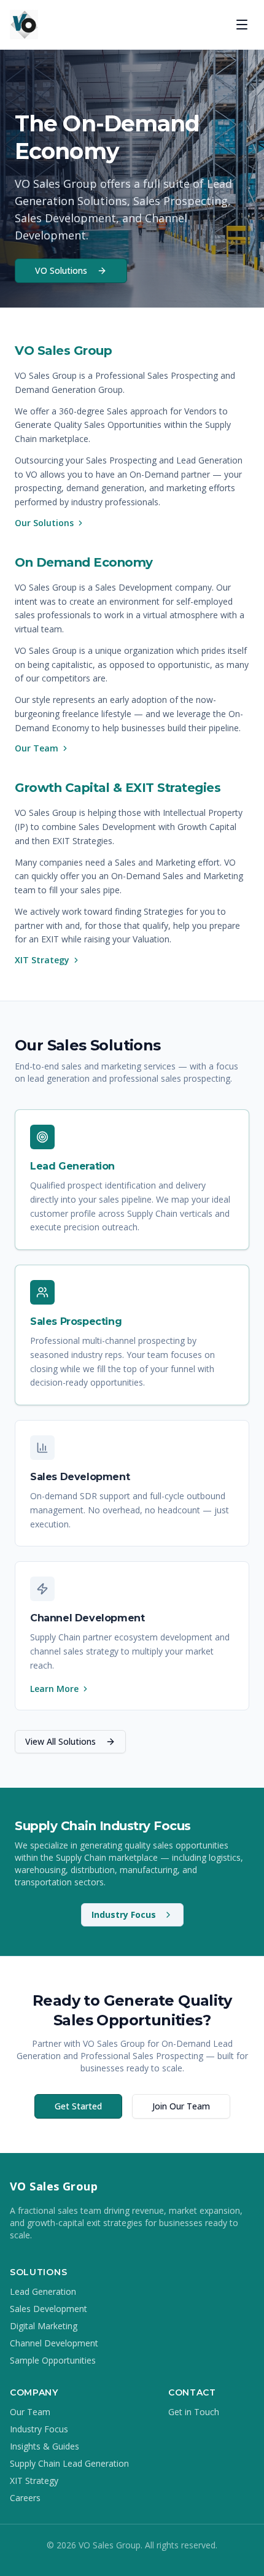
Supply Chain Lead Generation (69, 2463)
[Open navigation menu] (242, 25)
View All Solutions (60, 1741)
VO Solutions (61, 270)
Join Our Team (181, 2106)
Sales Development (49, 2309)
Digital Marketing (44, 2326)
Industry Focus (124, 1915)
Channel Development (54, 2343)
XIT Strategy (42, 960)
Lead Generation (43, 2291)
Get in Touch (194, 2412)
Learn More (54, 1689)
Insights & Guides (45, 2446)
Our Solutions (44, 523)
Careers (25, 2498)
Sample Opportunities (53, 2360)
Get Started (78, 2106)
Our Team (37, 748)
